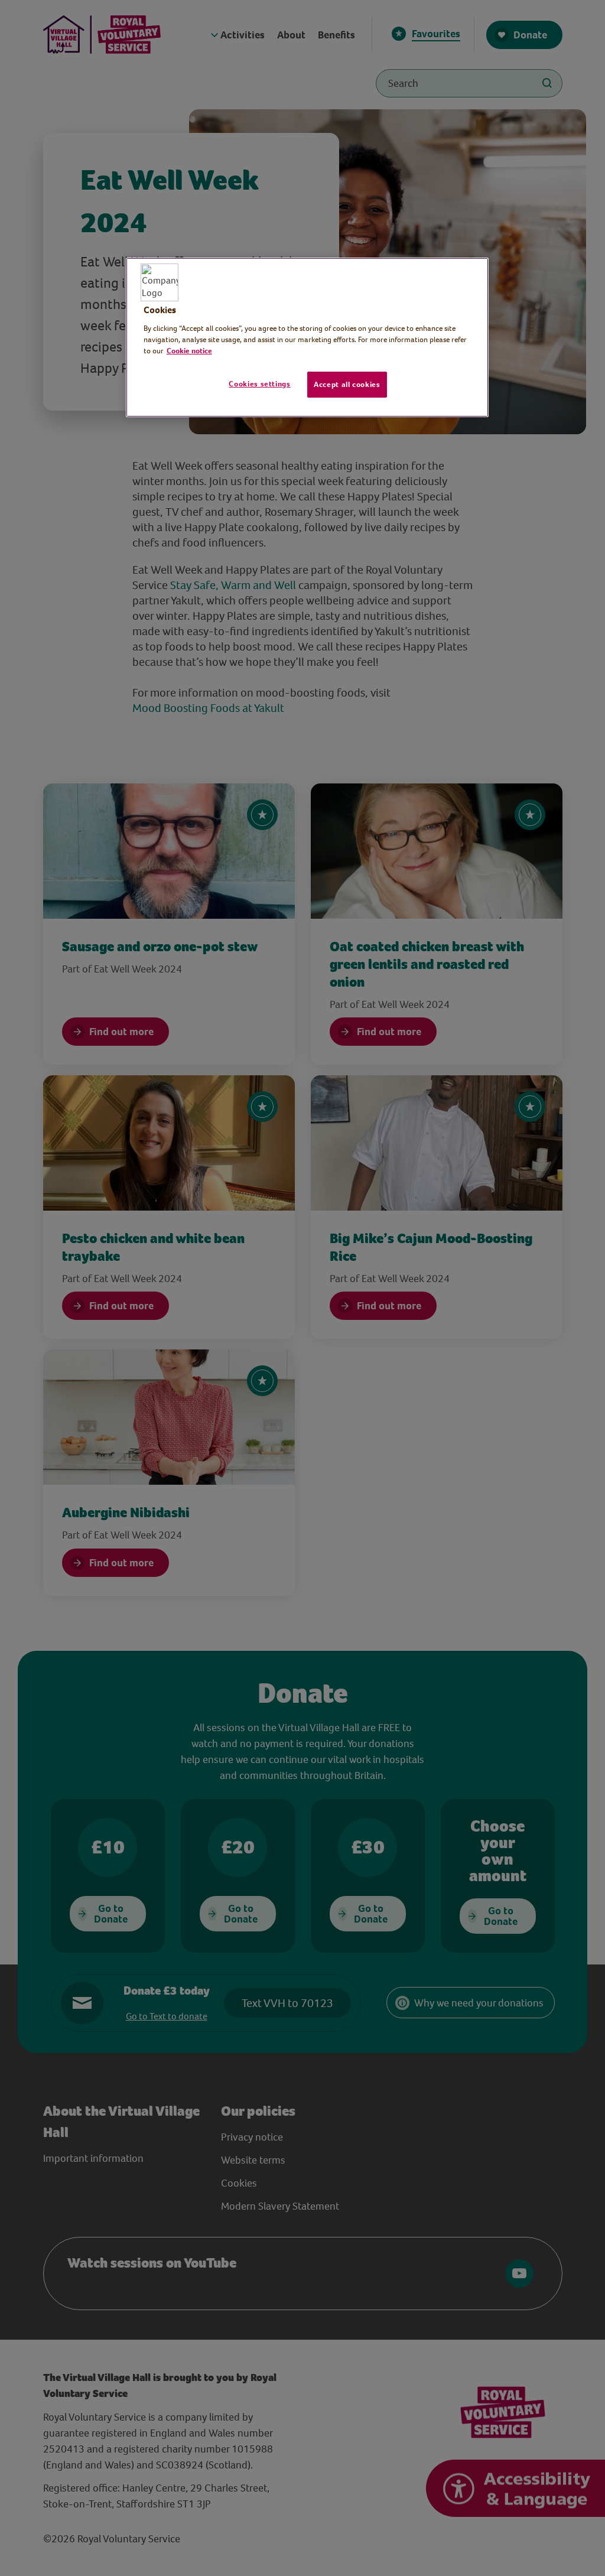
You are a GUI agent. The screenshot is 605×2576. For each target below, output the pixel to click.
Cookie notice (189, 351)
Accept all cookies (347, 384)
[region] (307, 337)
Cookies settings (259, 384)
